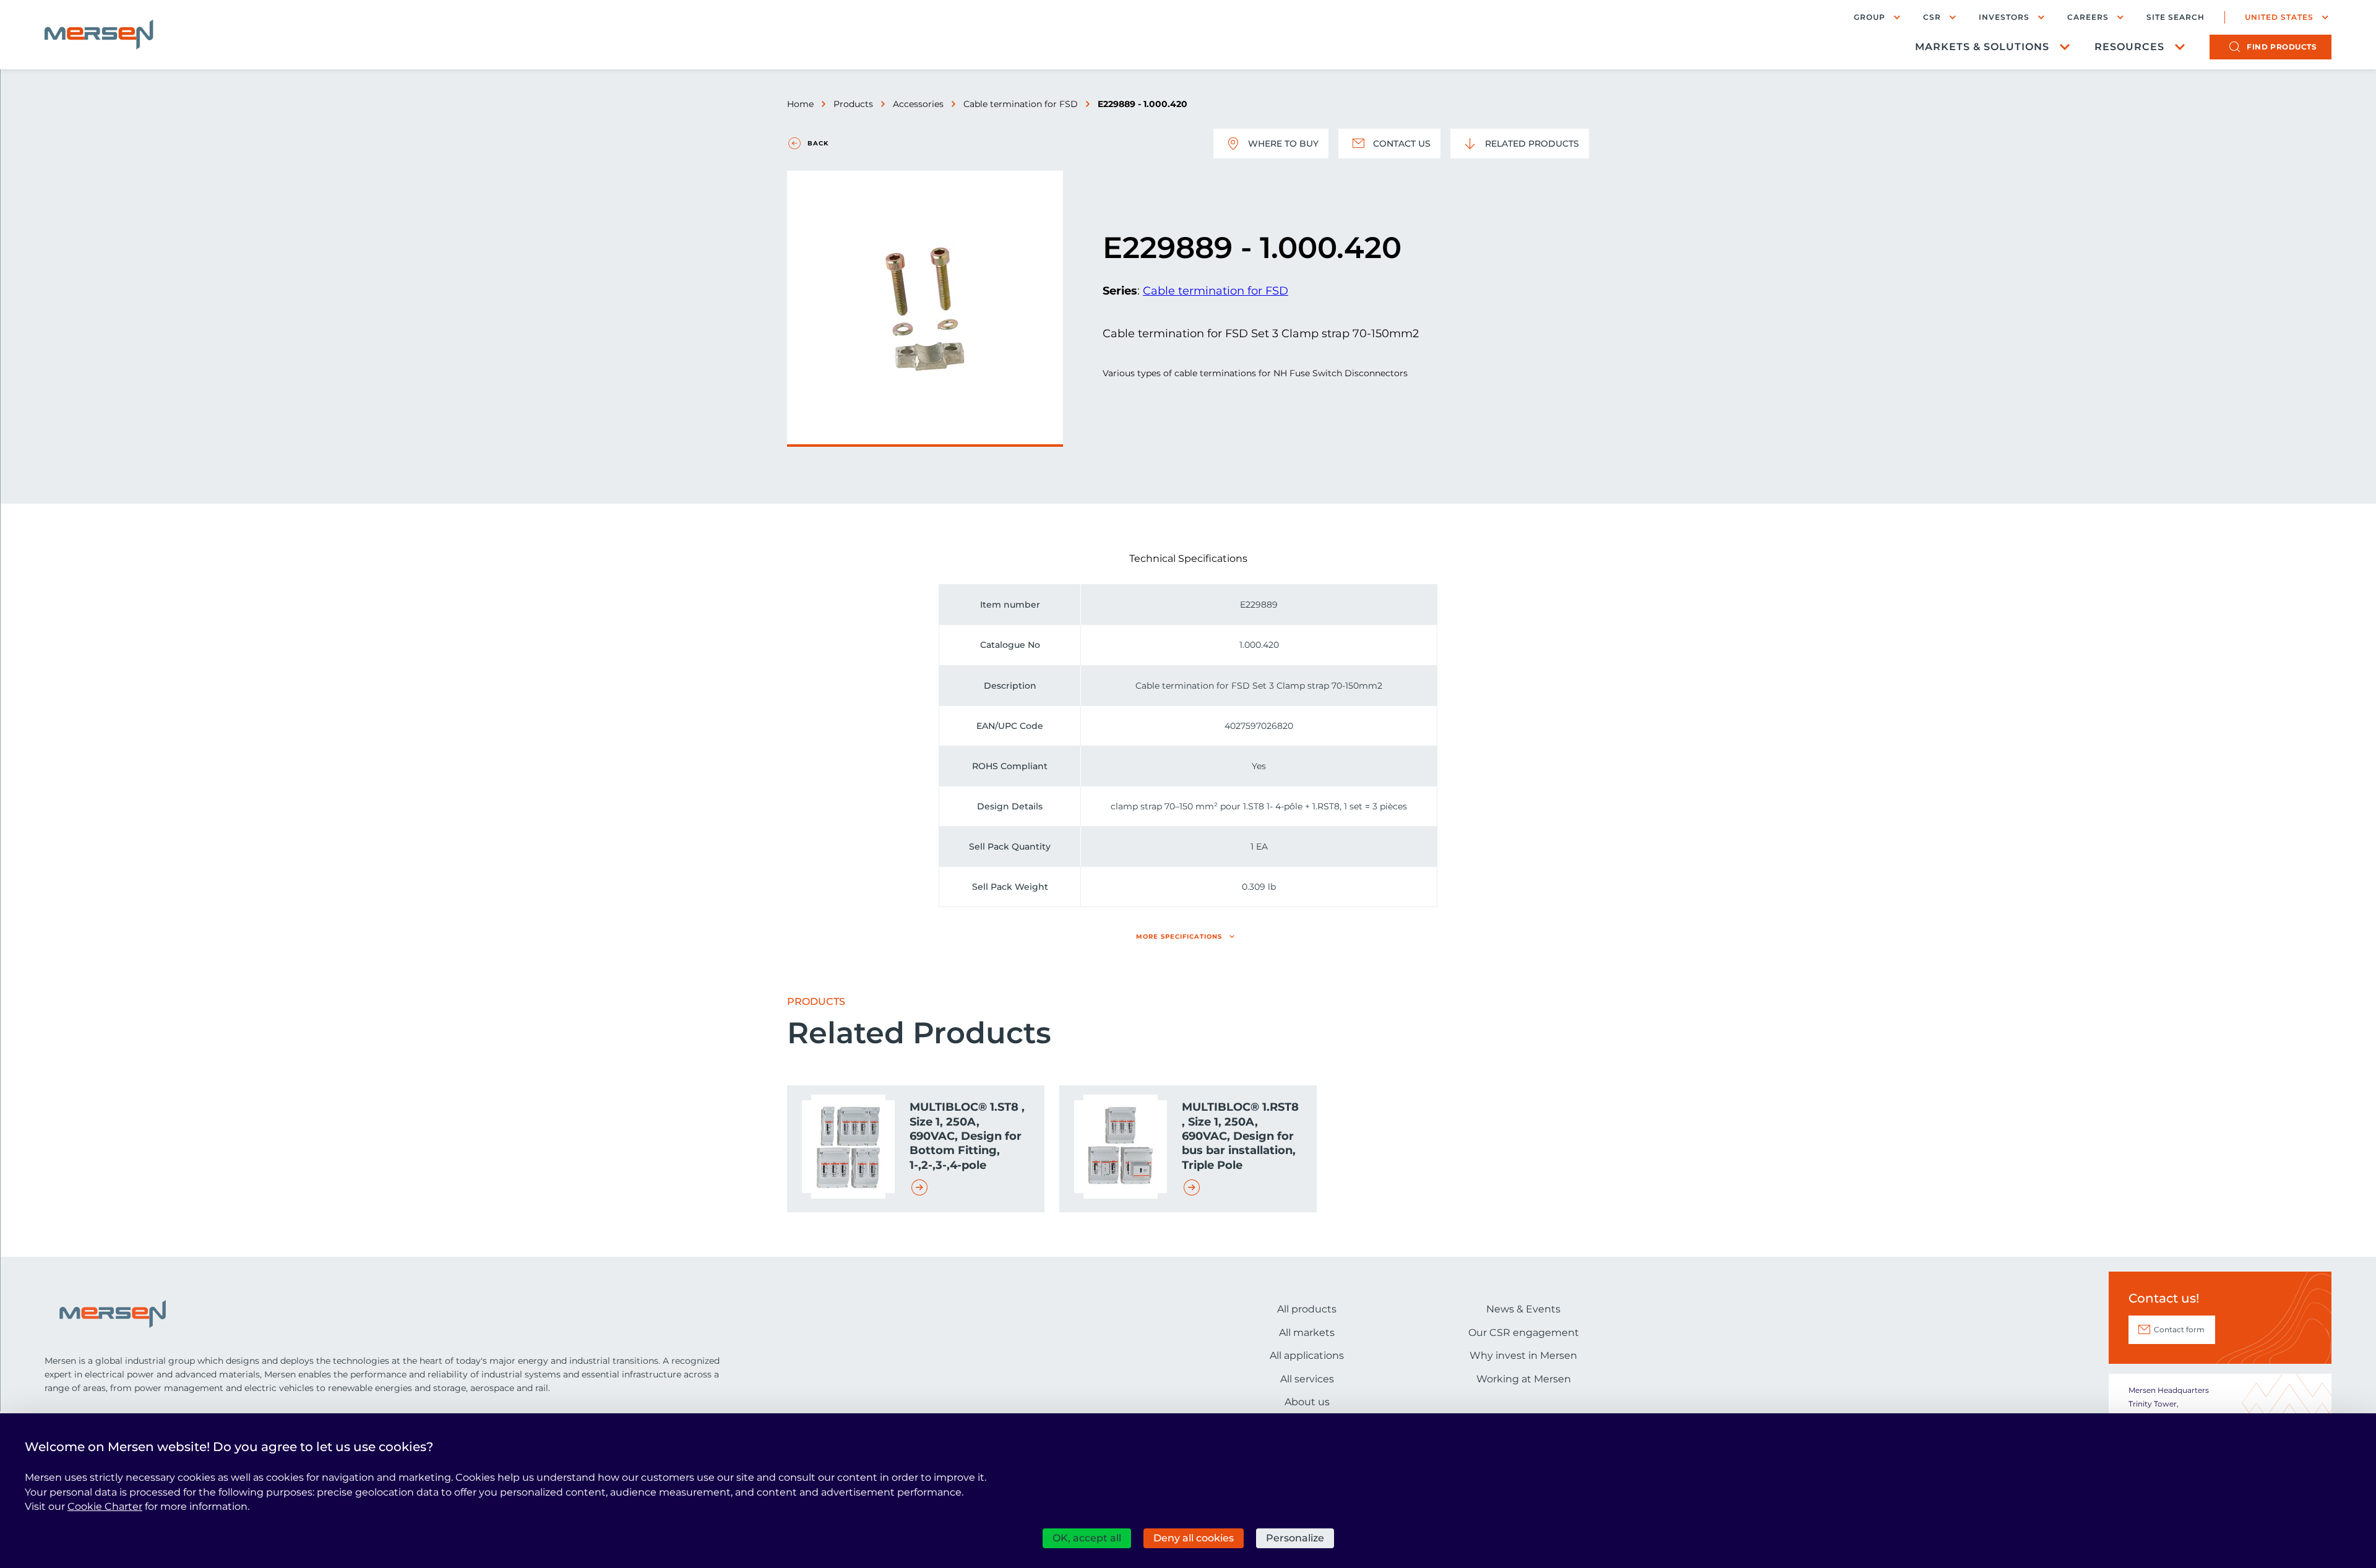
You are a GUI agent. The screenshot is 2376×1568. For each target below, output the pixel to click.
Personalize (1295, 1538)
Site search (2176, 17)
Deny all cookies (1194, 1538)
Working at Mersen (1524, 1379)
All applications (1307, 1355)
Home (800, 104)
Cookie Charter (105, 1506)
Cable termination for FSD (1021, 104)
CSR (1932, 17)
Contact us (1402, 144)
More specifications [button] (1179, 937)
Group (1870, 17)
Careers (2088, 17)
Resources (2129, 47)
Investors (2004, 17)
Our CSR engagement (1524, 1333)
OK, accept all (1087, 1538)
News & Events (1523, 1309)
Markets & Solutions (1982, 47)
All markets (1307, 1333)
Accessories (918, 104)
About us (1307, 1402)
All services (1307, 1379)
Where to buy (1283, 144)
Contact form (2179, 1329)
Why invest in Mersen (1523, 1355)
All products (1307, 1309)
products (2282, 47)
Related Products (1532, 144)
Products (853, 104)
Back (818, 143)
